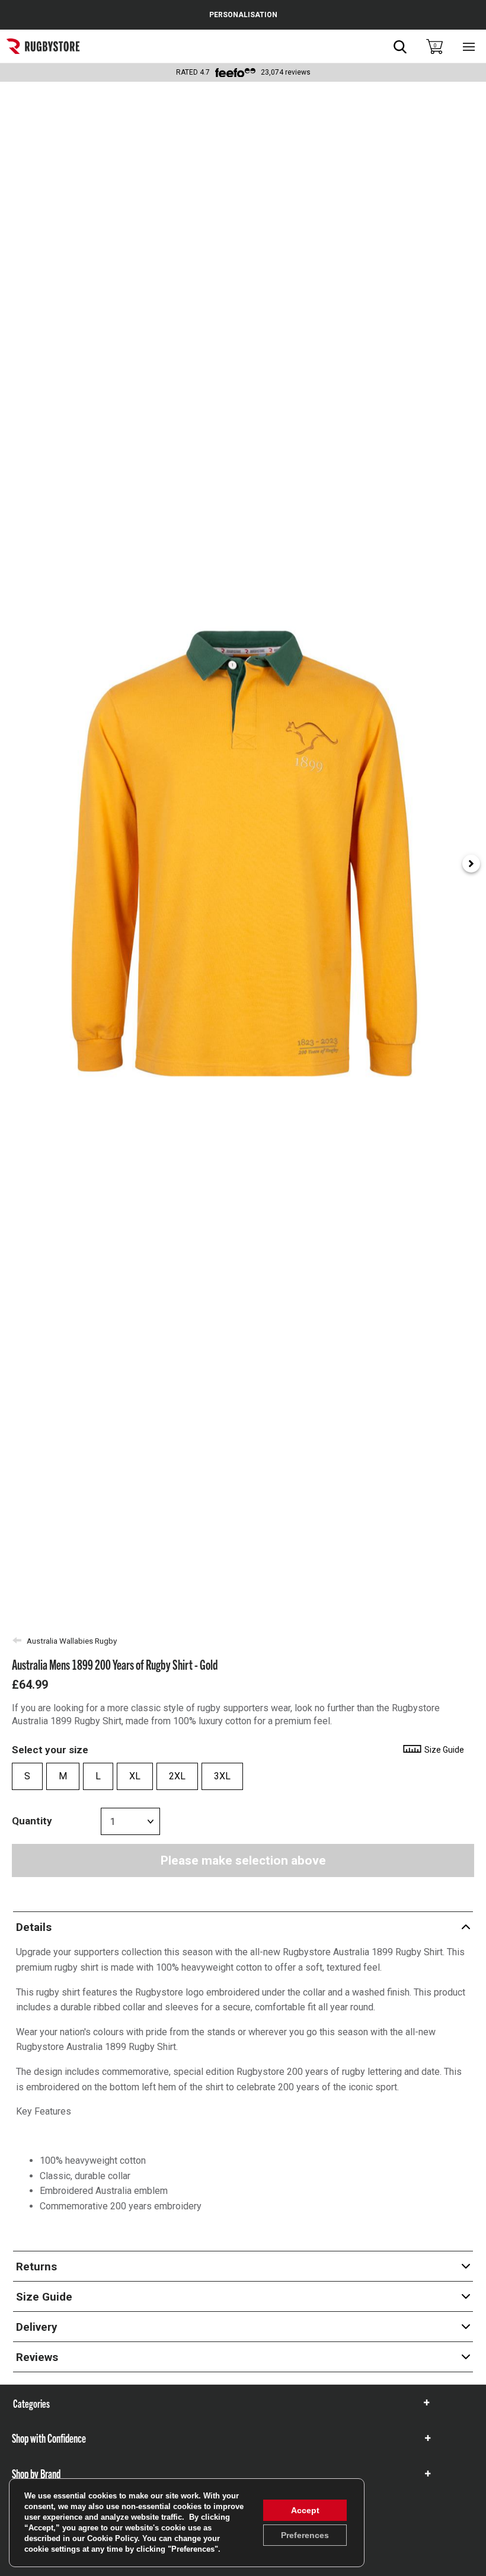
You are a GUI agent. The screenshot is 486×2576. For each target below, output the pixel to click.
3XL (222, 1776)
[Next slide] (471, 864)
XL (135, 1776)
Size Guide (443, 1750)
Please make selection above (243, 1860)
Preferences (305, 2535)
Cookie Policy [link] (112, 2538)
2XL (177, 1776)
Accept (305, 2510)
